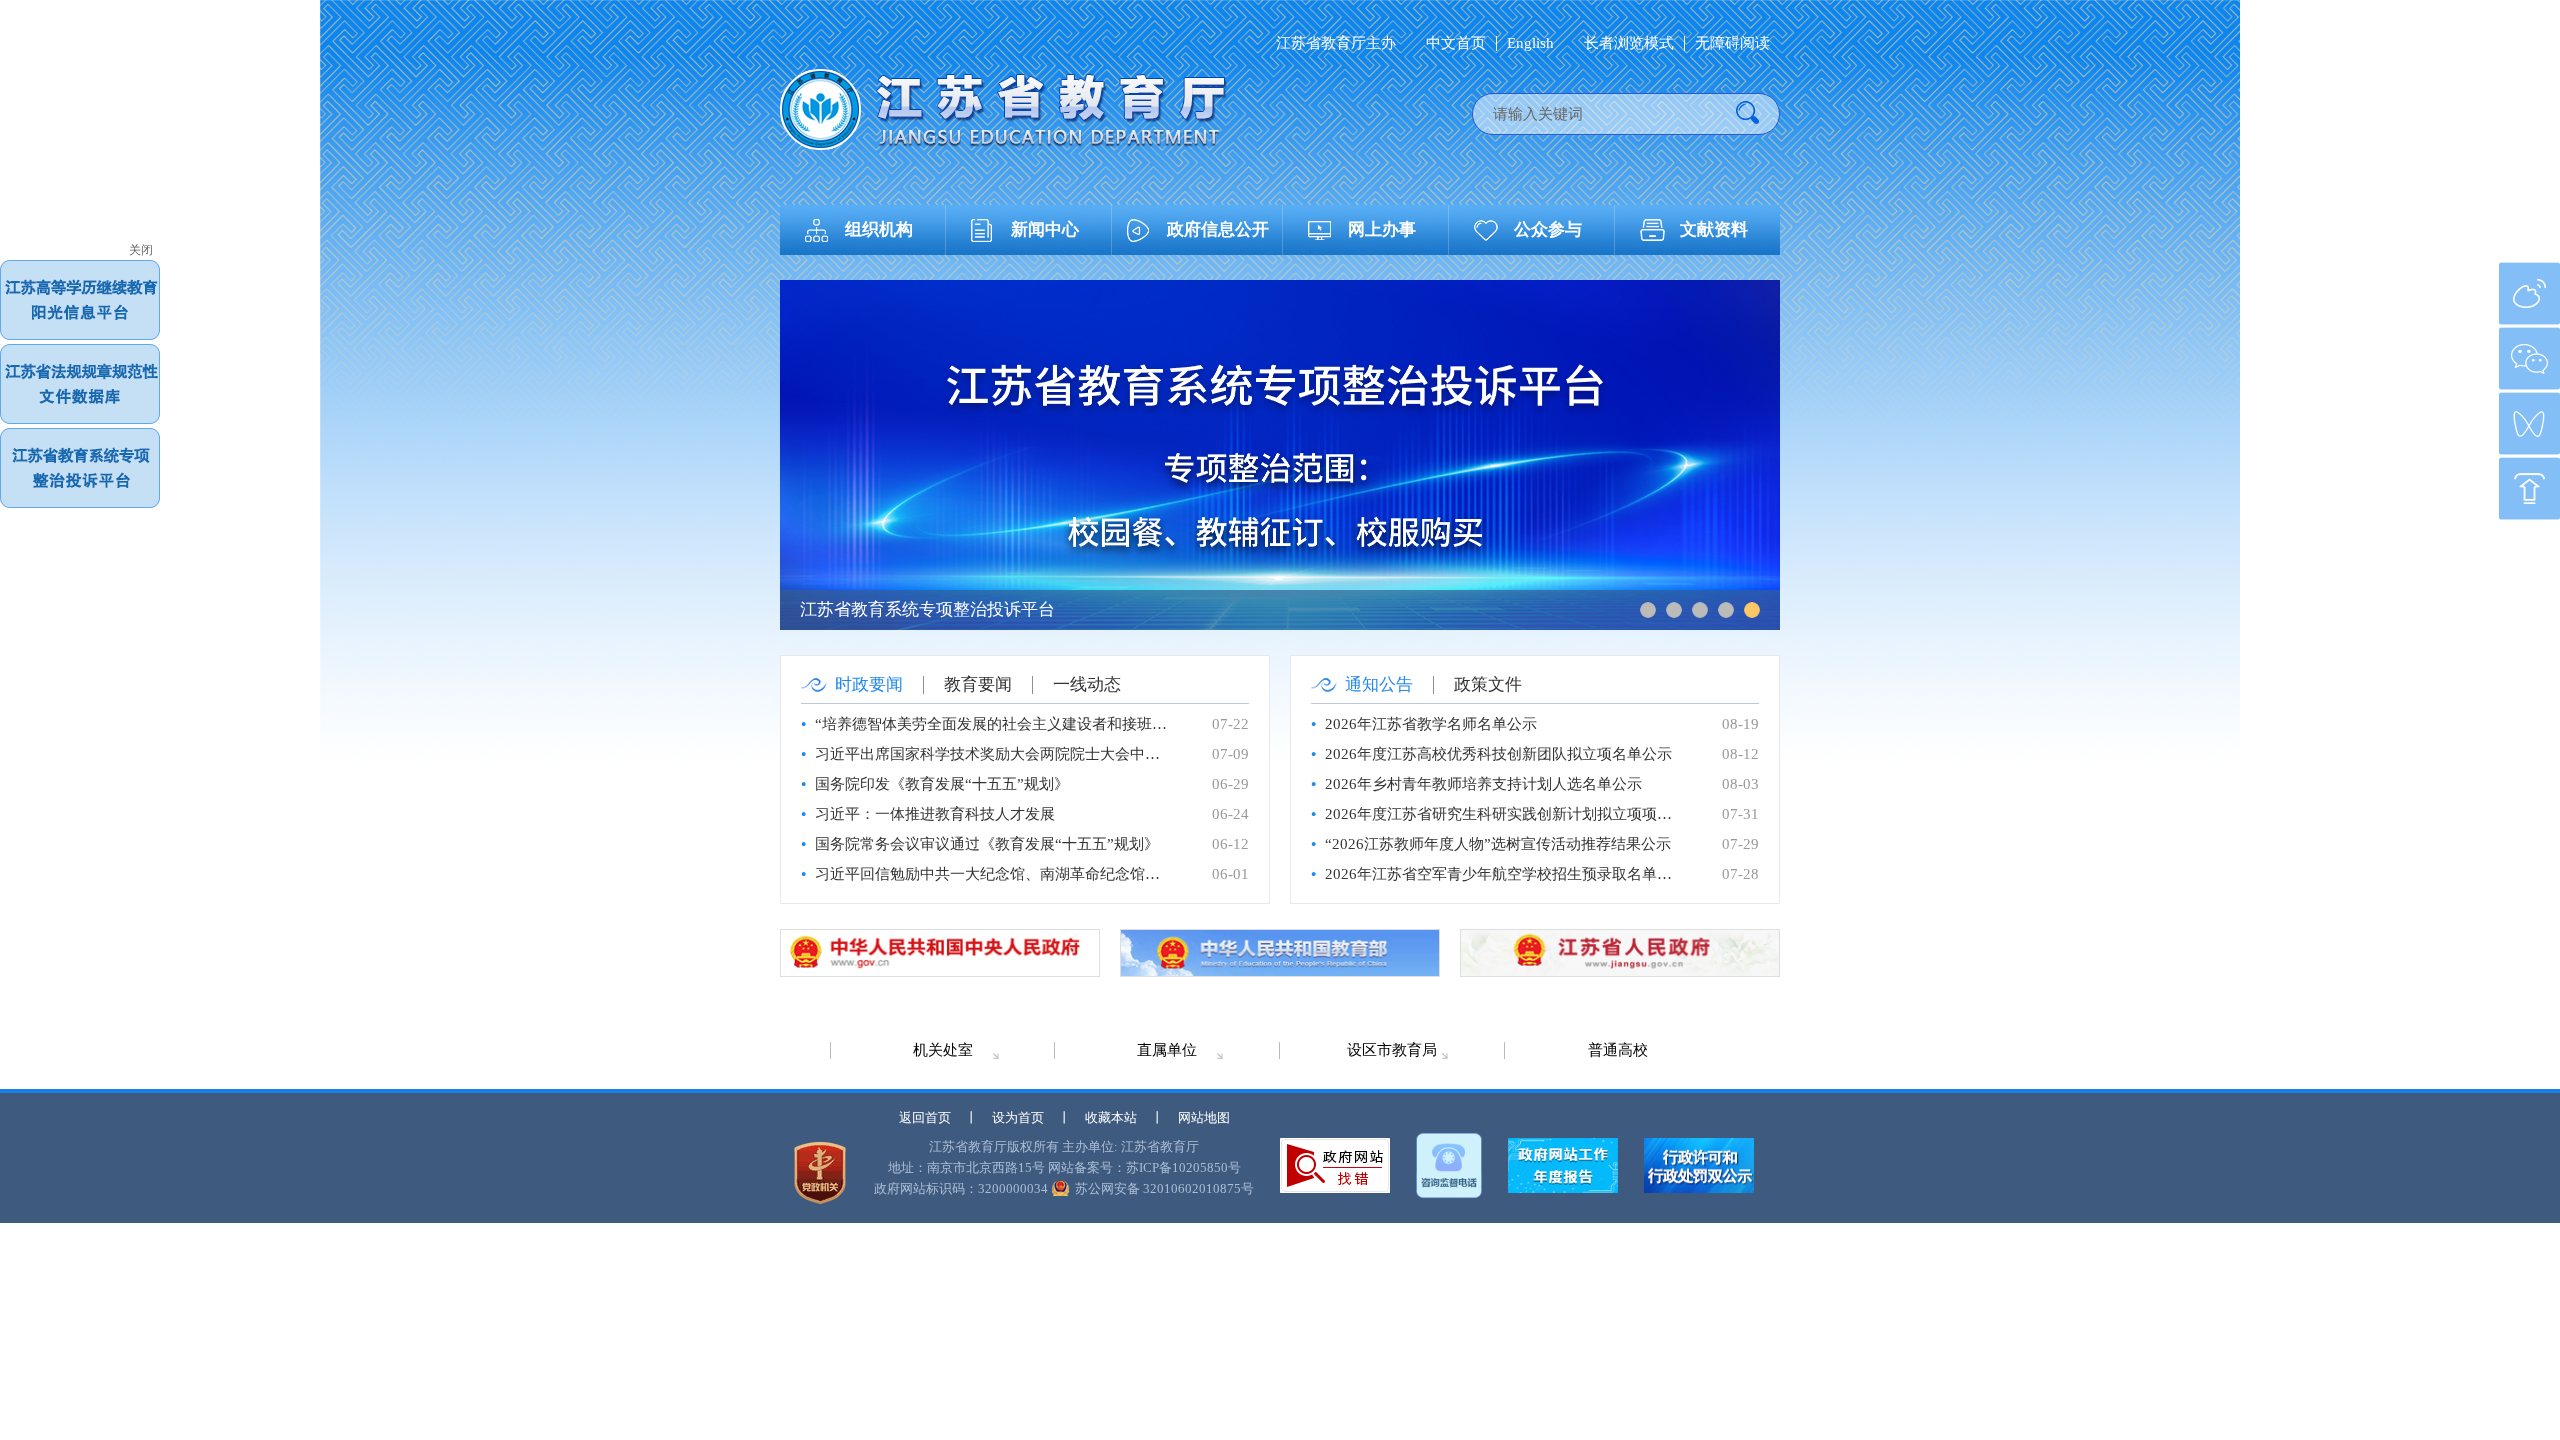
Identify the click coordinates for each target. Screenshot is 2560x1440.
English (1530, 43)
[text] (1605, 114)
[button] (1648, 610)
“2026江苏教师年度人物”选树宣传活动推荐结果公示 (1498, 844)
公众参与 (1548, 229)
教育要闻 (978, 684)
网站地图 (1204, 1117)
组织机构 (879, 229)
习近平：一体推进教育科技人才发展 (935, 814)
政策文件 (1488, 684)
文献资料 (1714, 229)
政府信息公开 (1218, 229)
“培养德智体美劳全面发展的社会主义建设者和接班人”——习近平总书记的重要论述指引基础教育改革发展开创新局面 (993, 724)
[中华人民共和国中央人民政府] (940, 953)
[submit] (1747, 114)
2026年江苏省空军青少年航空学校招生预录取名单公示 (1503, 874)
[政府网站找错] (1335, 1165)
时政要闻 (869, 684)
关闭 (141, 250)
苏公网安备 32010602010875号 (1164, 1188)
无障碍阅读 (1732, 43)
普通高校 (1618, 1050)
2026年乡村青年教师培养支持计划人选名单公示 (1483, 784)
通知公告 (1379, 684)
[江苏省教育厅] (1003, 109)
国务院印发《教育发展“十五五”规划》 (942, 784)
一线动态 (1087, 684)
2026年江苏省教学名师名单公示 (1431, 724)
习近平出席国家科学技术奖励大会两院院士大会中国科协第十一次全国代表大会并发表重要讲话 (993, 754)
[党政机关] (820, 1173)
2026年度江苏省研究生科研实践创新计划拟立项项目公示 (1503, 814)
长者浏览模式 (1629, 43)
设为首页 (1018, 1117)
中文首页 (1456, 43)
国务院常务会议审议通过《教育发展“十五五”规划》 (987, 844)
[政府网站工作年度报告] (1563, 1165)
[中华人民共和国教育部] (1280, 953)
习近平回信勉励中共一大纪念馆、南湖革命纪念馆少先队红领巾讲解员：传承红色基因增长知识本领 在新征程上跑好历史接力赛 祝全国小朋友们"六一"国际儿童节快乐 (993, 874)
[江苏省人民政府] (1620, 953)
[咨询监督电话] (1449, 1165)
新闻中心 (1045, 229)
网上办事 (1382, 229)
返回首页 (925, 1117)
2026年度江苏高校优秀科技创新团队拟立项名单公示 (1498, 754)
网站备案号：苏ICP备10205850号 (1144, 1167)
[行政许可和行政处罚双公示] (1699, 1165)
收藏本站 (1111, 1117)
